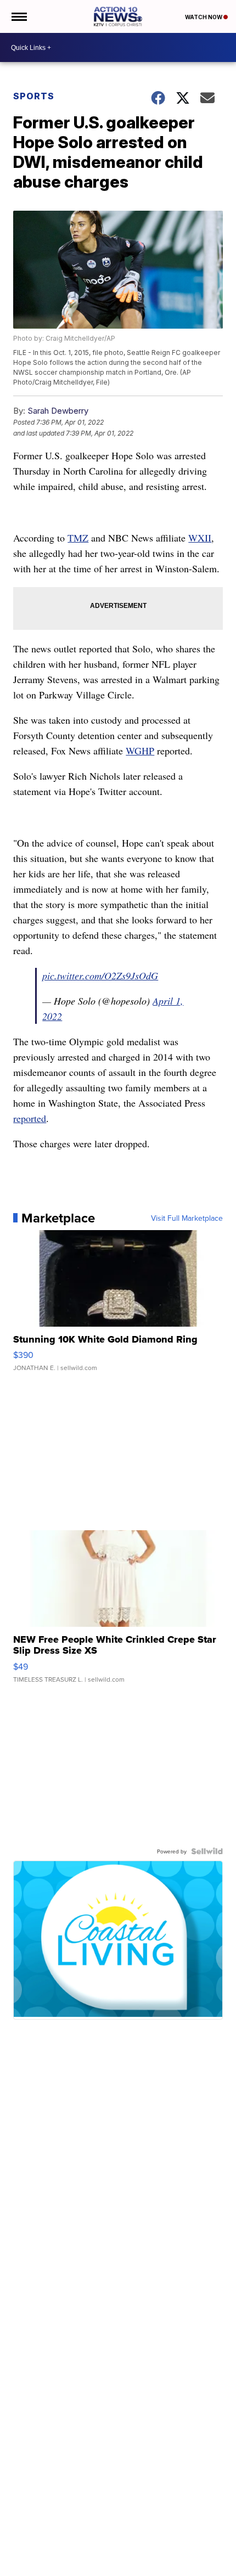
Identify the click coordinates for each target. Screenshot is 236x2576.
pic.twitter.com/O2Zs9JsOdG (100, 976)
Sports (34, 96)
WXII (200, 538)
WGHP (140, 751)
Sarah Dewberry (58, 411)
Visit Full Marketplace (187, 1218)
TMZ (78, 538)
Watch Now (204, 17)
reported (30, 1118)
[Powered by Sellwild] (207, 1851)
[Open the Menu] (18, 16)
